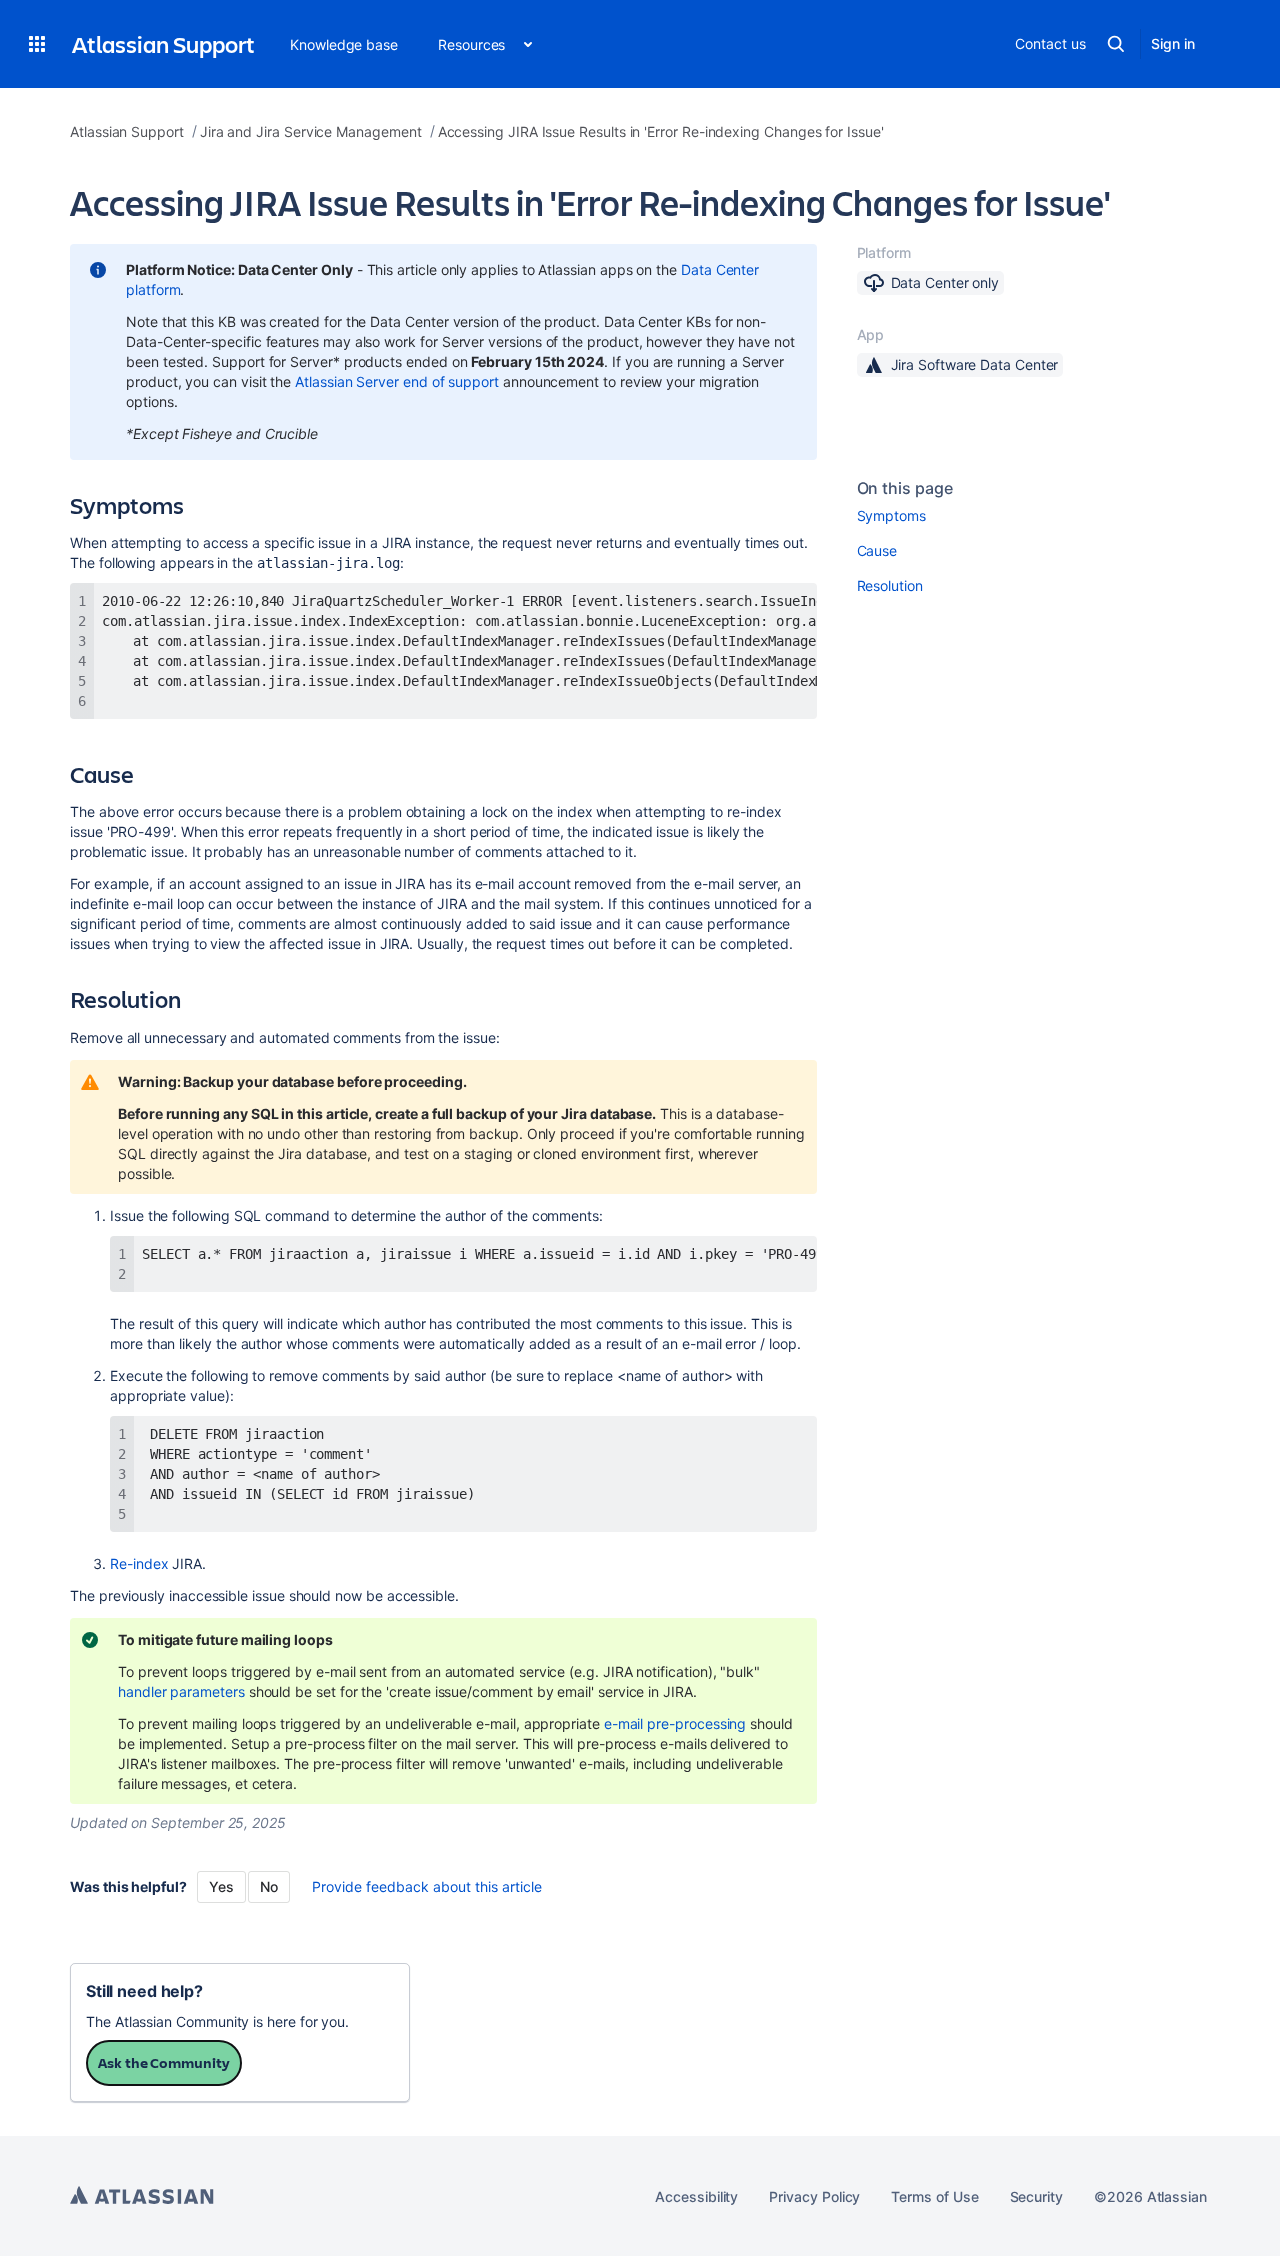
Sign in (1173, 43)
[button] (37, 44)
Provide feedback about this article (427, 1886)
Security (1036, 2196)
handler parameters (181, 1691)
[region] (443, 651)
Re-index (139, 1563)
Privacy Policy (814, 2196)
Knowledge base (344, 44)
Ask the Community (164, 2062)
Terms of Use (934, 2196)
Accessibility (696, 2196)
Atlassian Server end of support (397, 381)
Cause (877, 550)
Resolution (890, 585)
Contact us (1050, 43)
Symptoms (891, 515)
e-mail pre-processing (675, 1723)
